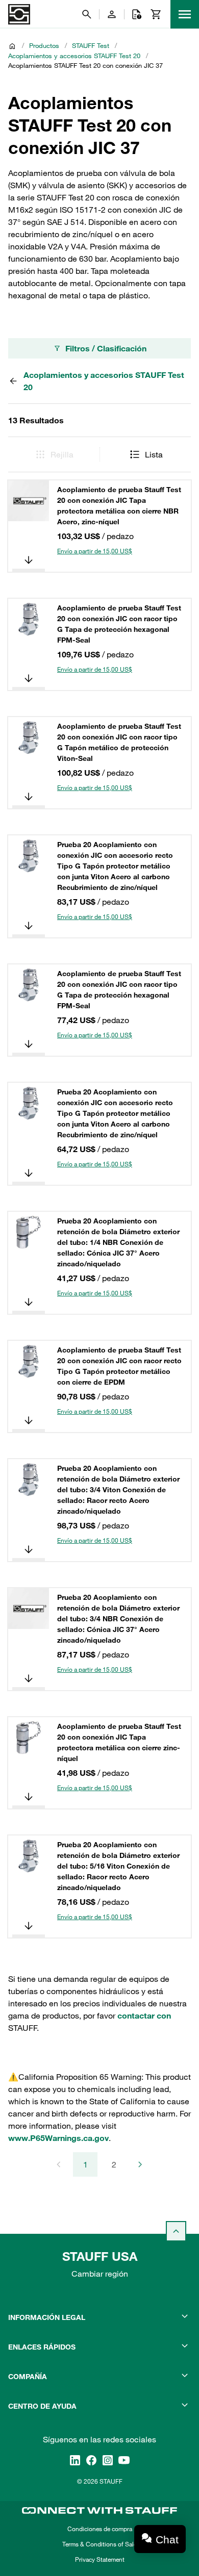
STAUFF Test (91, 45)
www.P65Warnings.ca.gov (58, 2138)
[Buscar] (87, 14)
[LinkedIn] (75, 2460)
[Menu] (185, 14)
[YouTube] (124, 2460)
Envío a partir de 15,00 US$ (95, 551)
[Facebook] (91, 2460)
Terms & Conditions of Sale (99, 2544)
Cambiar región (100, 2274)
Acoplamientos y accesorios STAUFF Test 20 (74, 56)
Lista (154, 454)
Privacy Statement (100, 2559)
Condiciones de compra (100, 2529)
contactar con (144, 2016)
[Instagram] (108, 2460)
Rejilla (62, 454)
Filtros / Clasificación (106, 348)
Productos (44, 45)
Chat (167, 2540)
